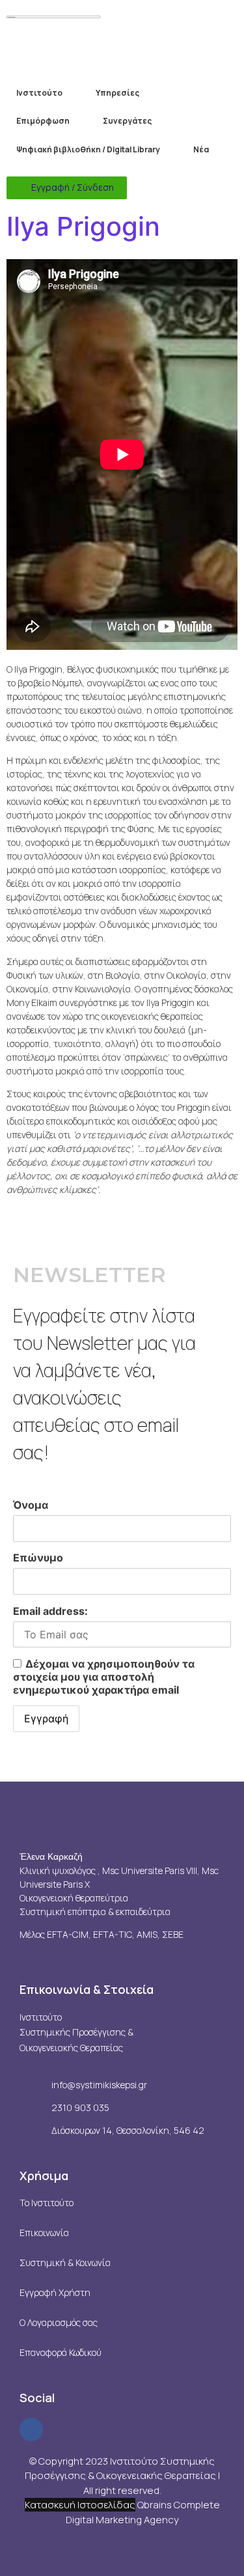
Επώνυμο (38, 1558)
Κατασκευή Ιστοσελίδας (80, 2505)
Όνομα (31, 1505)
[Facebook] (31, 2429)
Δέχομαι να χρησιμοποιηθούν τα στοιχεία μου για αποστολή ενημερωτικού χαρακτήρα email (104, 1677)
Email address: (50, 1611)
